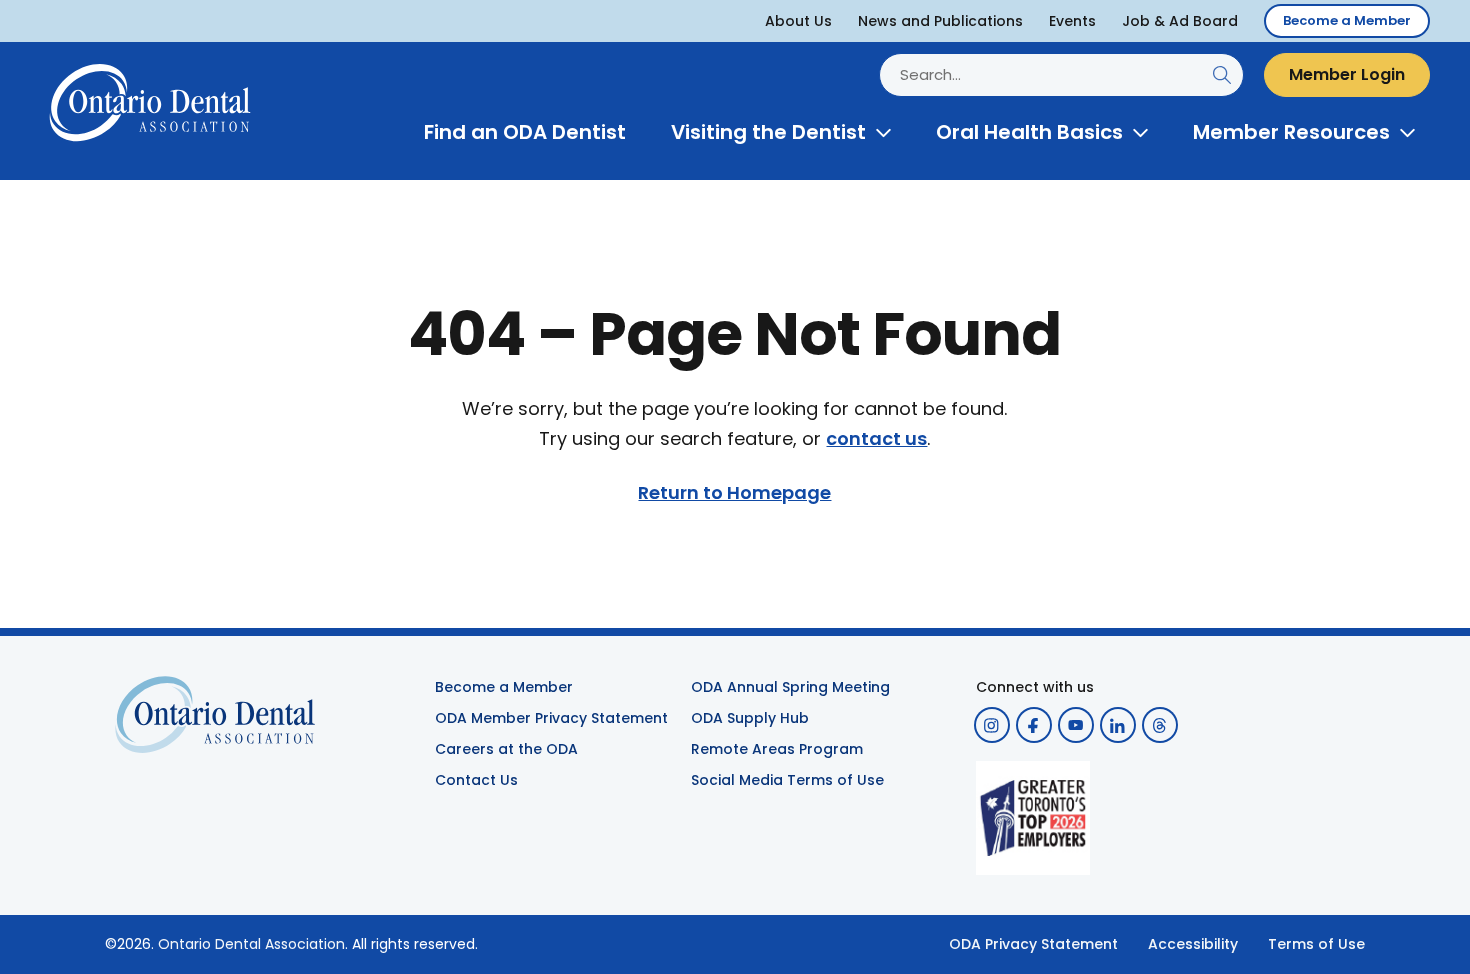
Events (1072, 21)
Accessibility (1193, 944)
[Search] (1221, 74)
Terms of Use (1316, 944)
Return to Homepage (734, 493)
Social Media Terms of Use (787, 780)
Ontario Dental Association (251, 944)
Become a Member (1347, 20)
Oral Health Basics (1029, 132)
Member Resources (1291, 132)
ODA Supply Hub (750, 718)
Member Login (1347, 74)
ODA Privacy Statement (1033, 944)
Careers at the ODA (506, 749)
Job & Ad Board (1180, 21)
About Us (798, 21)
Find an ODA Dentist (525, 132)
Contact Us (476, 780)
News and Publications (940, 21)
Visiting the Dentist (768, 132)
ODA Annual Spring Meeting (790, 687)
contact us (876, 439)
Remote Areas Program (777, 749)
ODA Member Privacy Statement (551, 718)
